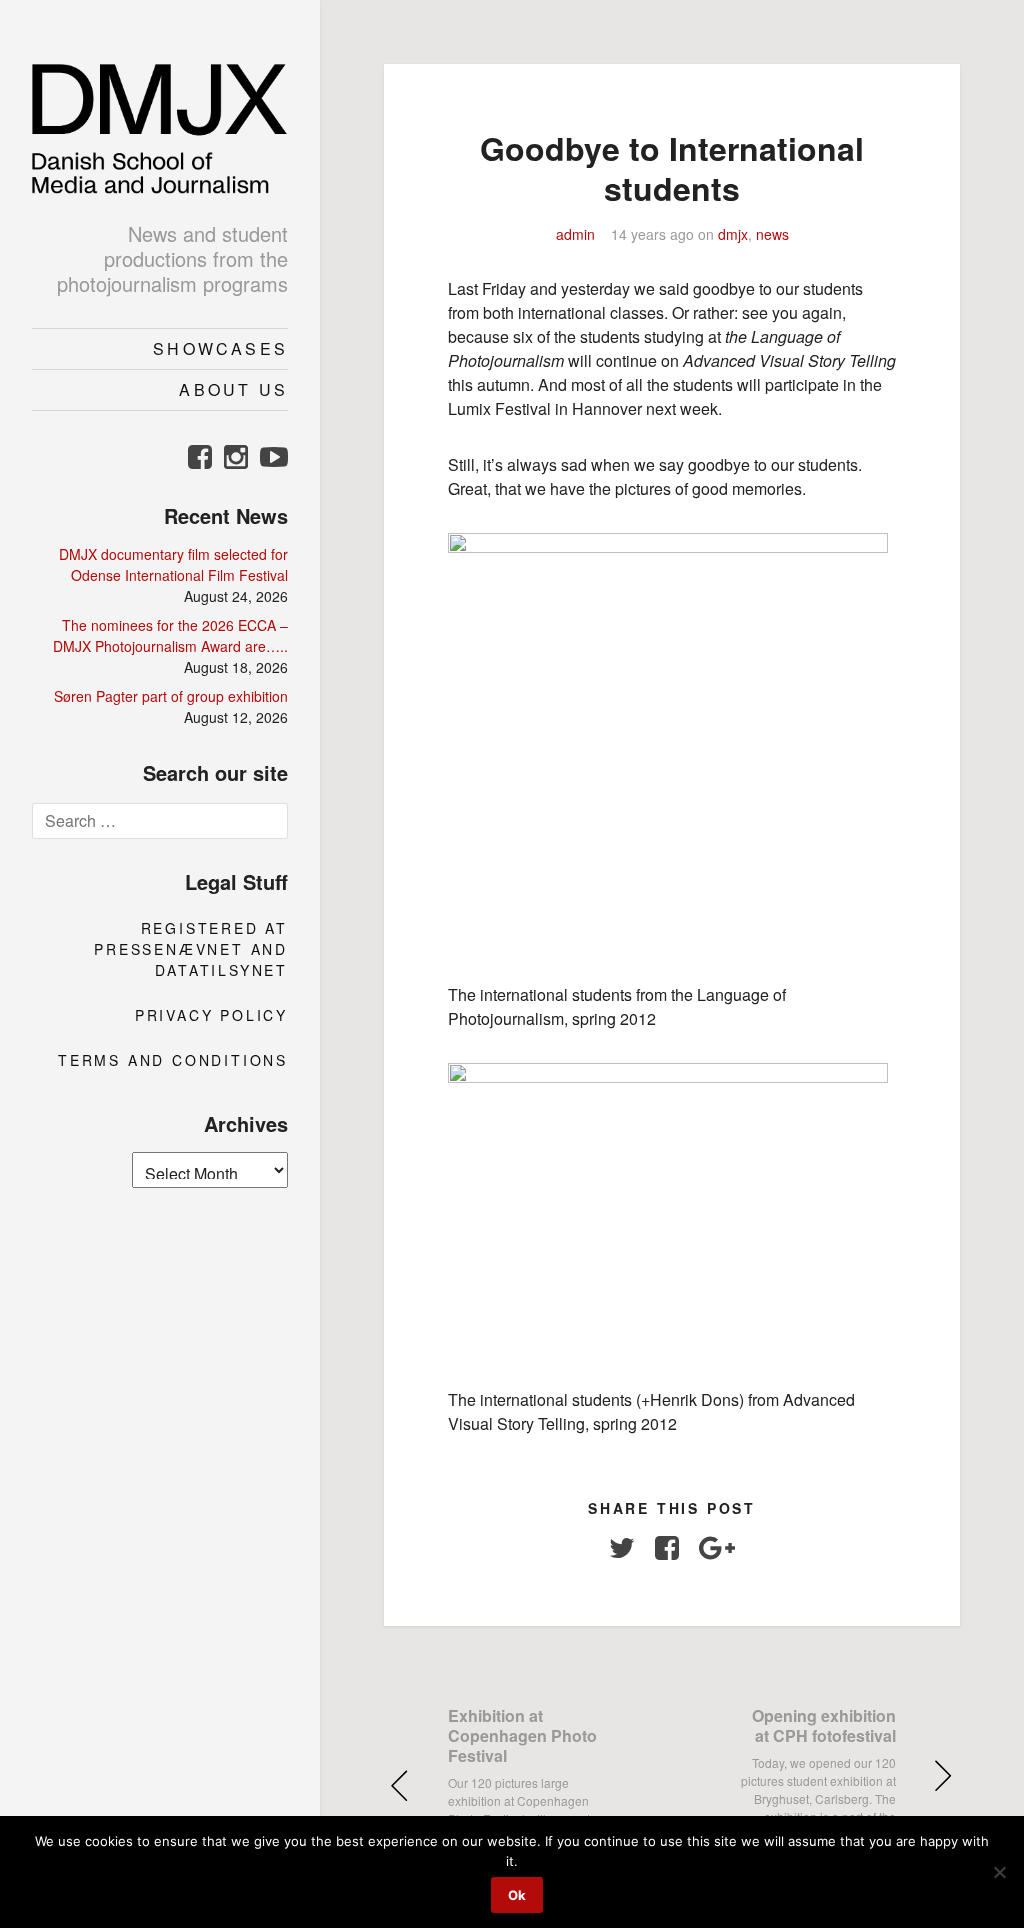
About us (233, 389)
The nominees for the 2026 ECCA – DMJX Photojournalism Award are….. (170, 635)
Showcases (220, 348)
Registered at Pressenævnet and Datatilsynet (191, 949)
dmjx (733, 234)
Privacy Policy (211, 1015)
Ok (517, 1895)
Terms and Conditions (173, 1060)
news (772, 234)
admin (575, 234)
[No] (999, 1872)
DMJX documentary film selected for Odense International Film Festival (173, 564)
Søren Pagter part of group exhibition (171, 696)
